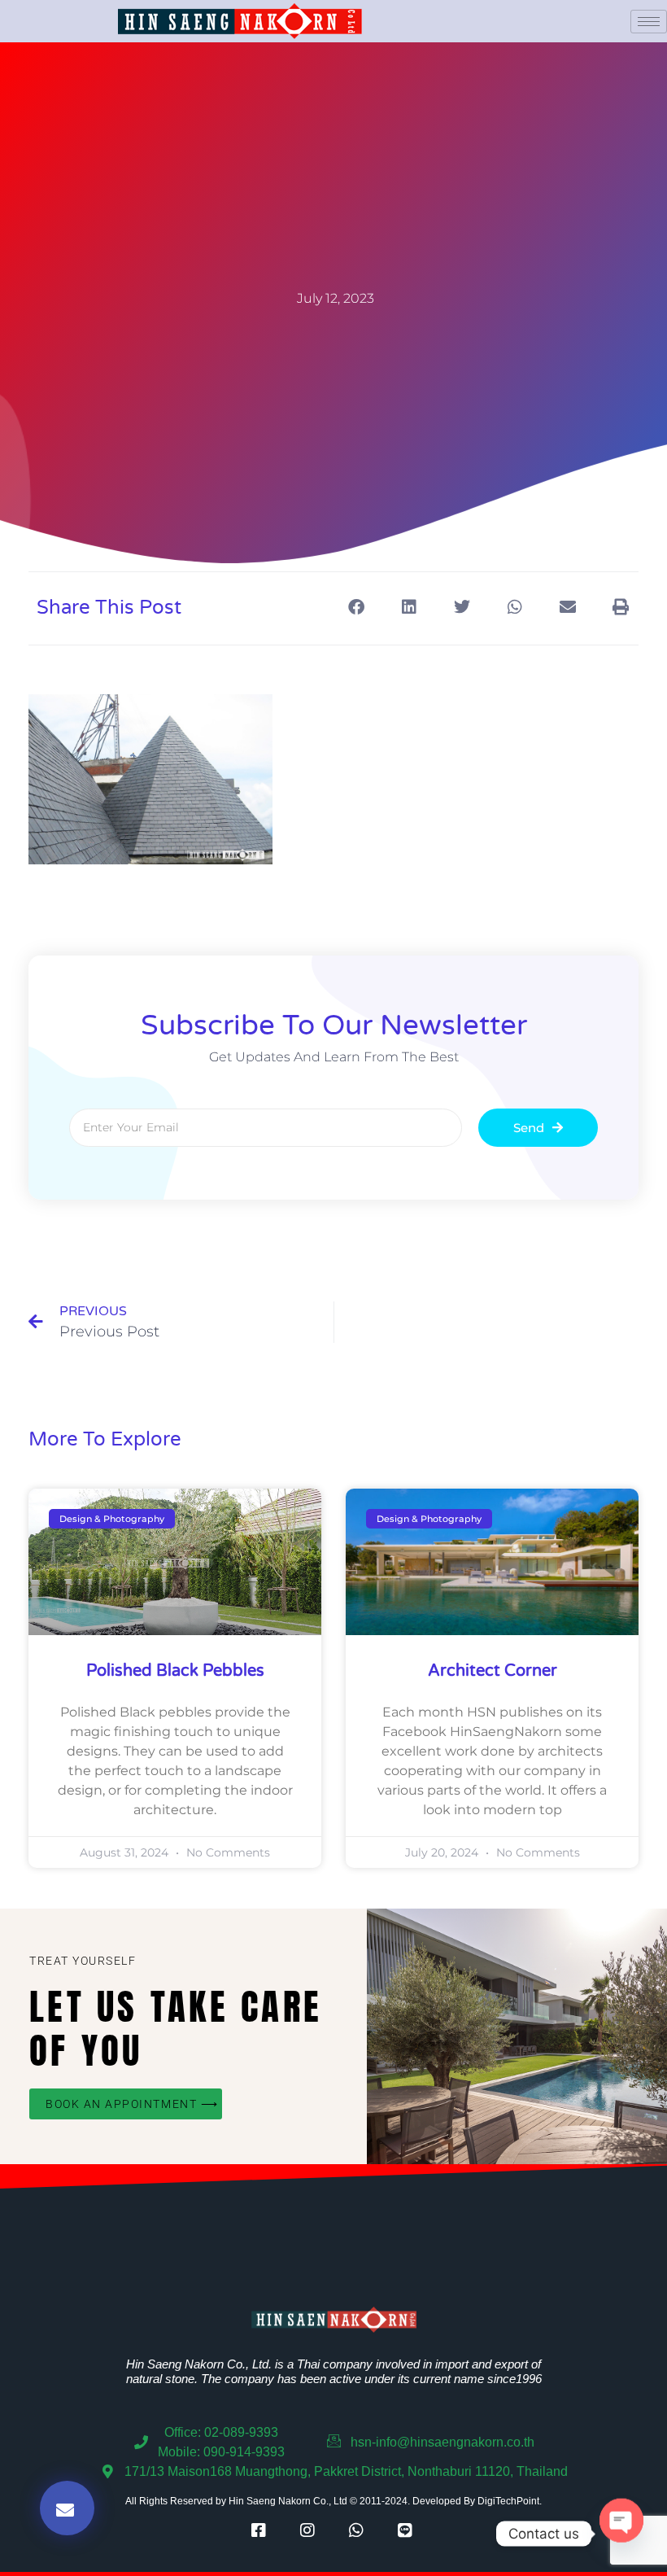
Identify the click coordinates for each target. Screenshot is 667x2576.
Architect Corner (493, 1671)
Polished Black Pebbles (175, 1671)
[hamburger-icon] (649, 22)
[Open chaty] (621, 2534)
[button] (356, 607)
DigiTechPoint (508, 2501)
